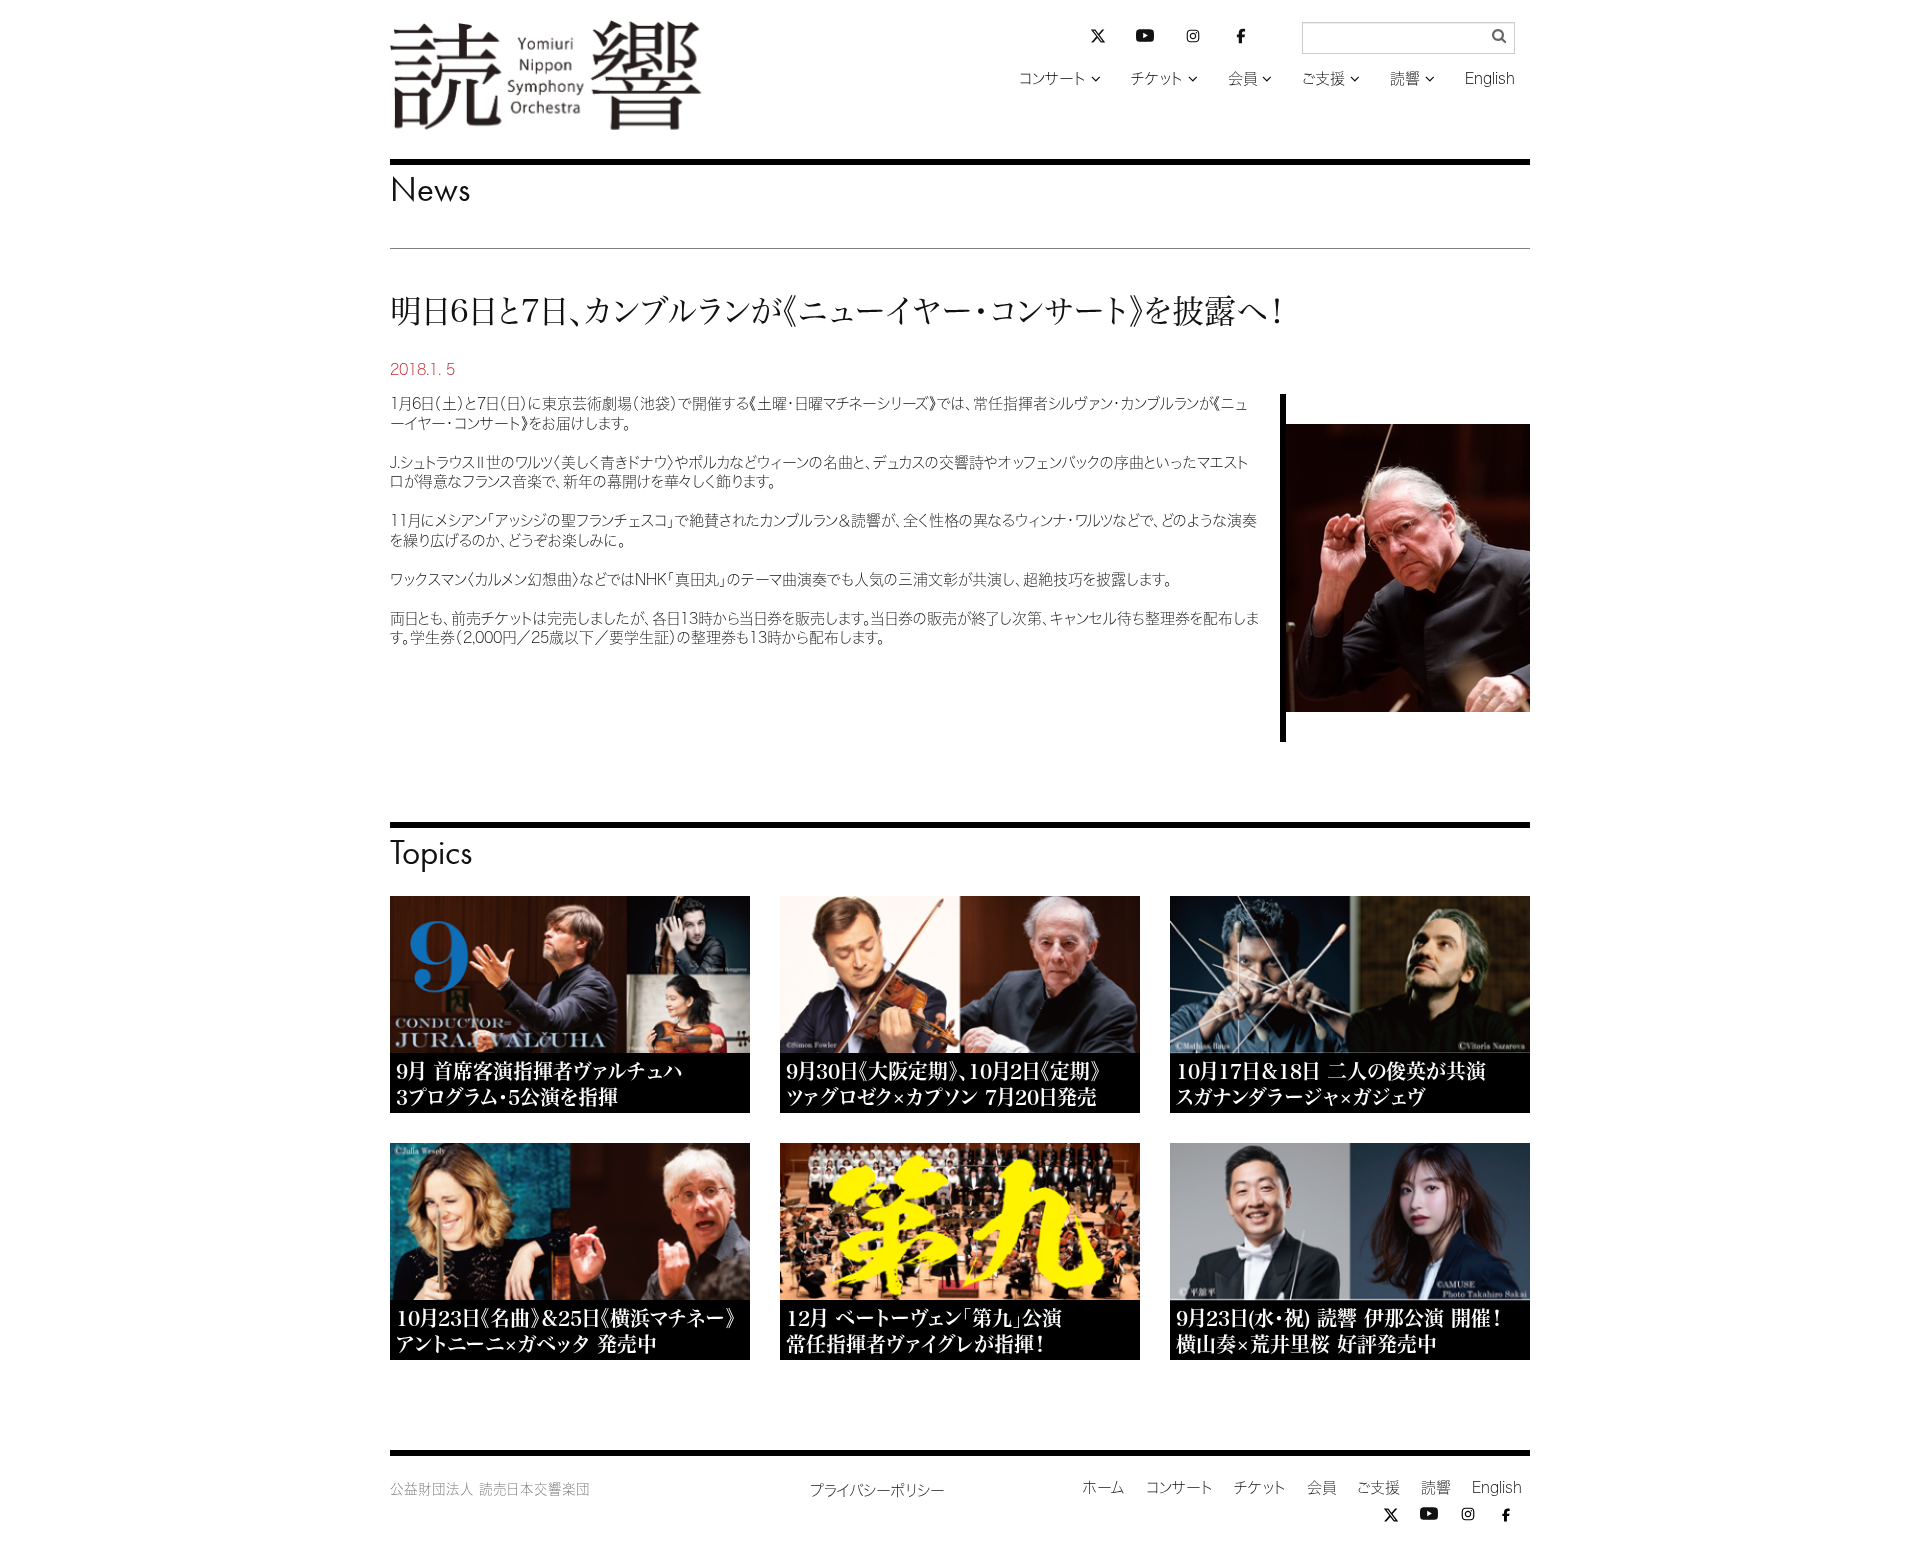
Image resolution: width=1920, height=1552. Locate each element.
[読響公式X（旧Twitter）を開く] (1098, 38)
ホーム (1104, 1487)
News (430, 189)
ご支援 (1323, 78)
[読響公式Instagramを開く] (1193, 39)
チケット (1157, 78)
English (1490, 78)
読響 (1405, 78)
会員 (1242, 78)
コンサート (1052, 78)
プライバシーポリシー (877, 1490)
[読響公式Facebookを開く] (1241, 39)
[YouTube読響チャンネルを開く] (1145, 39)
